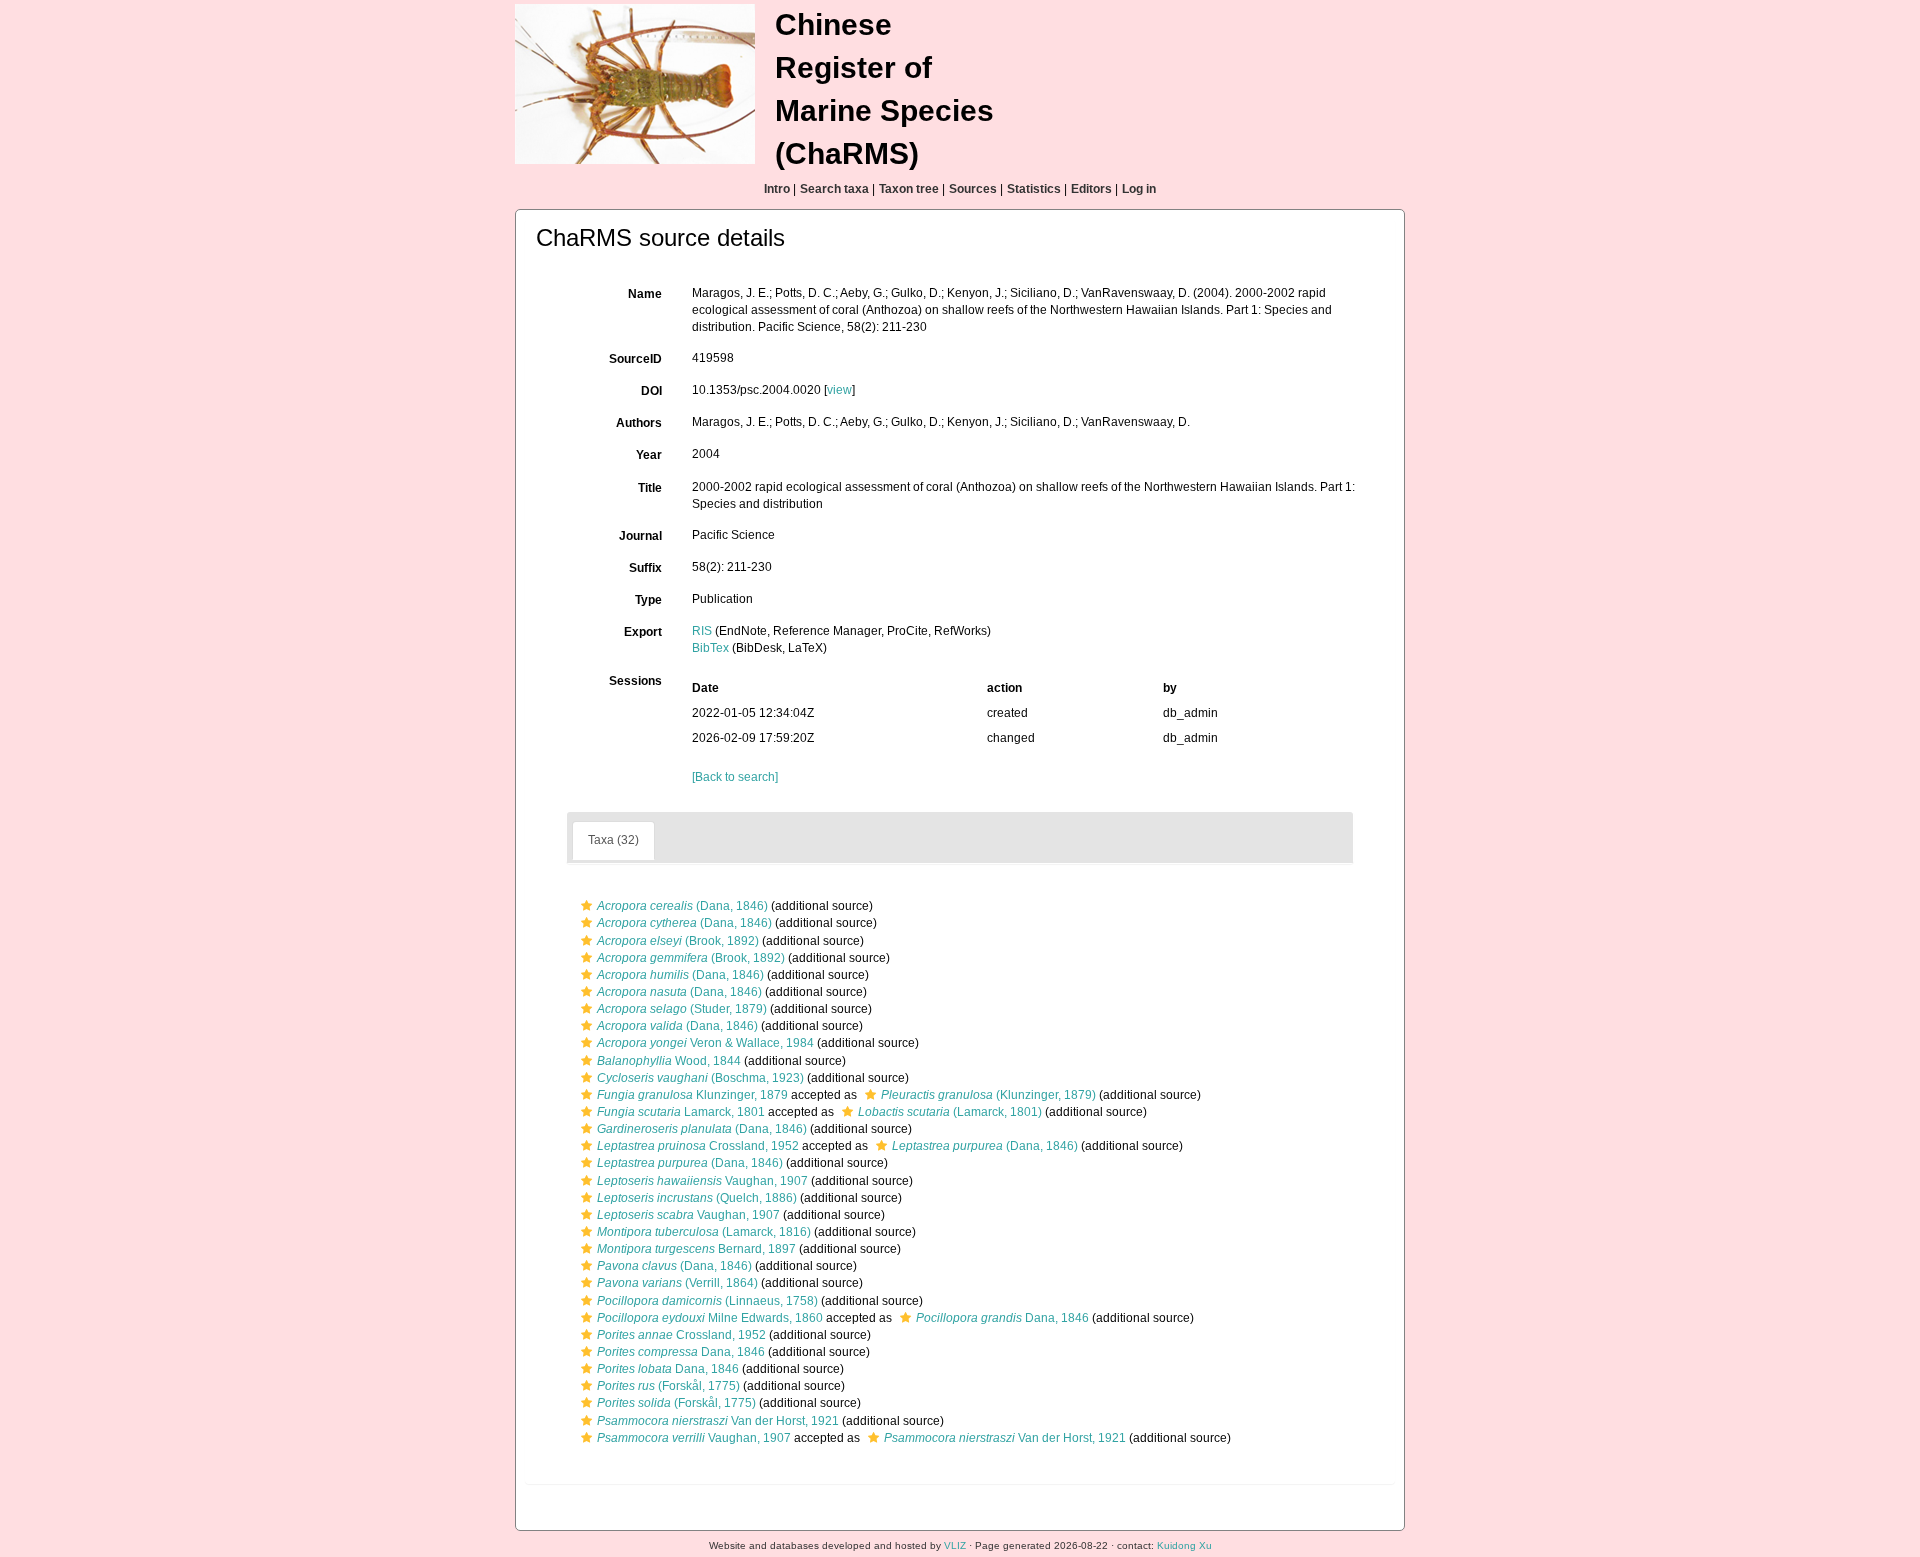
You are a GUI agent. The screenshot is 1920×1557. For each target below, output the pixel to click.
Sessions (635, 681)
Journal (640, 536)
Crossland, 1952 (698, 1146)
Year (649, 455)
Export (643, 632)
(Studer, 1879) (682, 1009)
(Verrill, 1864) (677, 1283)
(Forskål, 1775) (668, 1386)
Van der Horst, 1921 (718, 1421)
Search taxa (834, 189)
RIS (702, 631)
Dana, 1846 (1002, 1318)
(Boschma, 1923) (700, 1078)
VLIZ (955, 1545)
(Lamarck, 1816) (704, 1232)
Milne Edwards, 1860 (710, 1318)
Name (645, 294)
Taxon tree (909, 189)
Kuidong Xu (1184, 1545)
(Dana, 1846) (682, 906)
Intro (777, 189)
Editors (1091, 189)
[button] (586, 906)
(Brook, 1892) (678, 941)
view (839, 390)
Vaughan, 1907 (702, 1181)
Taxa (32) (613, 840)
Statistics (1034, 189)
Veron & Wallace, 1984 (705, 1043)
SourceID (635, 359)
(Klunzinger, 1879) (988, 1095)
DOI (651, 391)
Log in (1139, 189)
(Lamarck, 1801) (950, 1112)
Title (650, 488)
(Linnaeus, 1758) (707, 1301)
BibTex (710, 648)
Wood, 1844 (669, 1061)
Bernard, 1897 (696, 1249)
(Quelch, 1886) (697, 1198)
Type (648, 600)
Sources (973, 189)
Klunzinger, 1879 (692, 1095)
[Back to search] (735, 777)
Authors (639, 423)
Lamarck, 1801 (681, 1112)
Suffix (645, 568)
